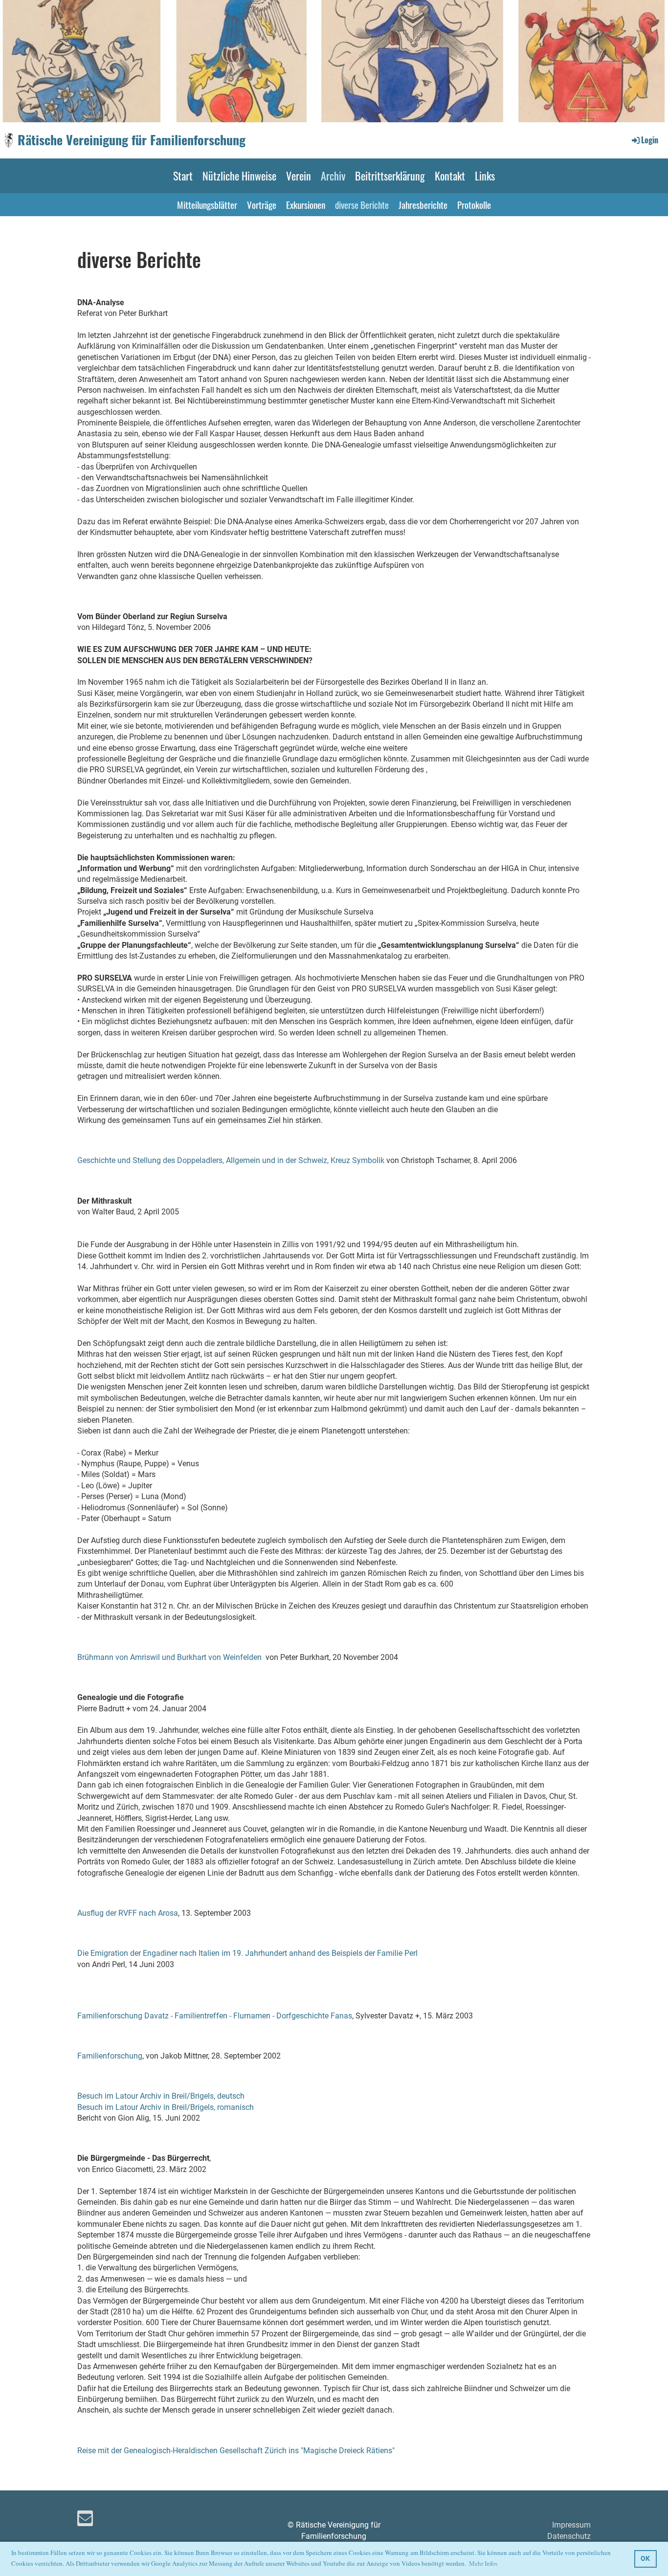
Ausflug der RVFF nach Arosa (128, 1913)
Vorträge (262, 204)
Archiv (333, 176)
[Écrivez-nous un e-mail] (85, 2521)
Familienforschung (110, 2056)
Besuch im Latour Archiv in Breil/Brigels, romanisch (166, 2107)
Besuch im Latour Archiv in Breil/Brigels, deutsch (161, 2096)
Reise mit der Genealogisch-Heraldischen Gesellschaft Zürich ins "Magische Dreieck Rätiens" (236, 2451)
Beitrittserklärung (390, 176)
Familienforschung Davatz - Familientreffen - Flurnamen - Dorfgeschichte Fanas (215, 2016)
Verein (299, 176)
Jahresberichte (423, 204)
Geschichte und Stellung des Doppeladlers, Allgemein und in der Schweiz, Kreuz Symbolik (231, 1160)
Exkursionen (306, 204)
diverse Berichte (362, 204)
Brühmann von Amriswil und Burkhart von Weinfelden (169, 1657)
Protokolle (474, 204)
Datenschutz (569, 2536)
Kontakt (450, 176)
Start (183, 176)
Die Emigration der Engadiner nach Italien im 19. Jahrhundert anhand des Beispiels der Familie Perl (247, 1953)
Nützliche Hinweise (239, 176)
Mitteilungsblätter (207, 204)
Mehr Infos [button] (483, 2563)
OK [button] (645, 2559)
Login (650, 140)
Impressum (571, 2525)
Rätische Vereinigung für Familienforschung (132, 140)
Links (485, 176)
